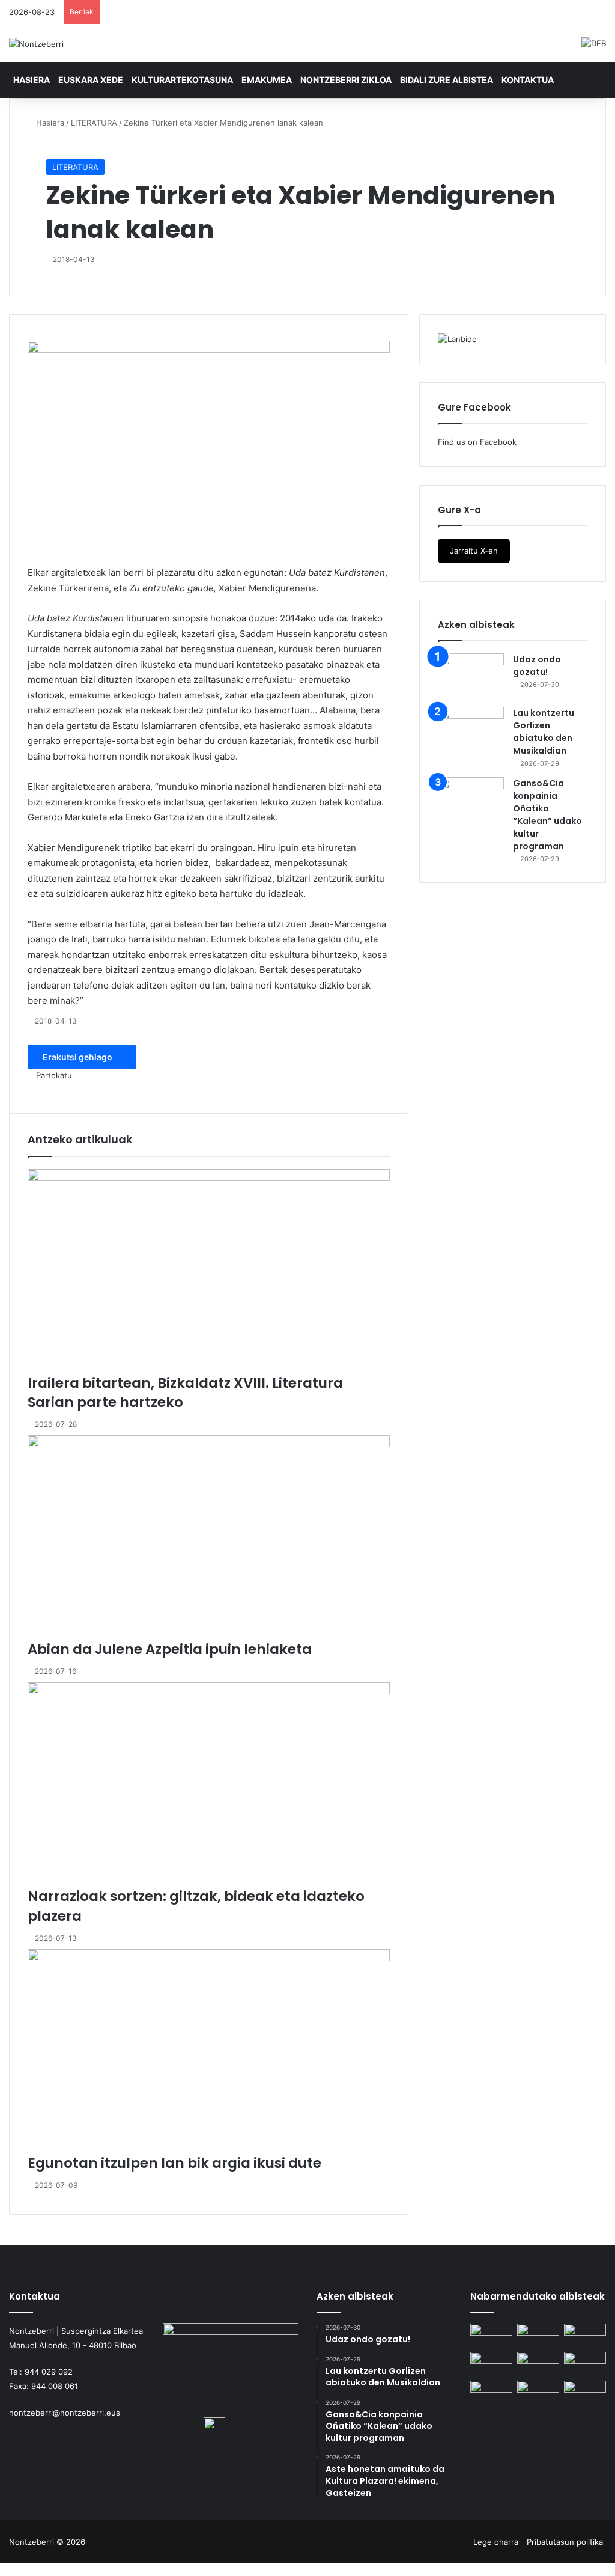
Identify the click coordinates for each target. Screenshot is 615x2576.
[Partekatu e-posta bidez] (73, 558)
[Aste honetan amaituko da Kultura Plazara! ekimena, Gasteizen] (491, 2364)
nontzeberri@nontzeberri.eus (65, 2413)
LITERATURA (94, 123)
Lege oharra (496, 2542)
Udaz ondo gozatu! (537, 666)
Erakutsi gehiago (78, 1057)
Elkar (38, 572)
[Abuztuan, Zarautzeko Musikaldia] (538, 2364)
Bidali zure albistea (447, 80)
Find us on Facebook (477, 442)
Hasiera (32, 80)
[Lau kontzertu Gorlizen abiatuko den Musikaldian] (471, 729)
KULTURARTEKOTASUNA (182, 80)
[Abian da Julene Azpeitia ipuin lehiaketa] (209, 1537)
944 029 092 (49, 2372)
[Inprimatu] (81, 1088)
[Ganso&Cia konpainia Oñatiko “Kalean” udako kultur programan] (471, 800)
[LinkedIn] (49, 558)
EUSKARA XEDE (91, 80)
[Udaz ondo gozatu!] (471, 676)
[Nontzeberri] (36, 44)
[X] (40, 558)
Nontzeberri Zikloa (346, 80)
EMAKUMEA (267, 80)
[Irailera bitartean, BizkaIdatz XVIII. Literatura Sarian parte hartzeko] (209, 1271)
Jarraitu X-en (474, 551)
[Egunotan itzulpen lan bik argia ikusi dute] (209, 2051)
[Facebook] (32, 558)
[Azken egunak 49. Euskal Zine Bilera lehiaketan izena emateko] (585, 2364)
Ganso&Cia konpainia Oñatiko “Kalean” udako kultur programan (547, 815)
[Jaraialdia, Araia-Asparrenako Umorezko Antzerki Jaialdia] (585, 2392)
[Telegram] (65, 558)
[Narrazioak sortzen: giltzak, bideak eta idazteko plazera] (209, 1784)
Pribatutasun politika (565, 2542)
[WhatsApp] (57, 558)
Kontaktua (528, 80)
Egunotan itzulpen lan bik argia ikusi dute (174, 2163)
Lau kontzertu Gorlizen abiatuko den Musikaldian (544, 732)
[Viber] (37, 2569)
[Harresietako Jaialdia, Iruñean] (491, 2392)
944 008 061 (55, 2386)
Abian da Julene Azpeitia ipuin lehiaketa (170, 1649)
